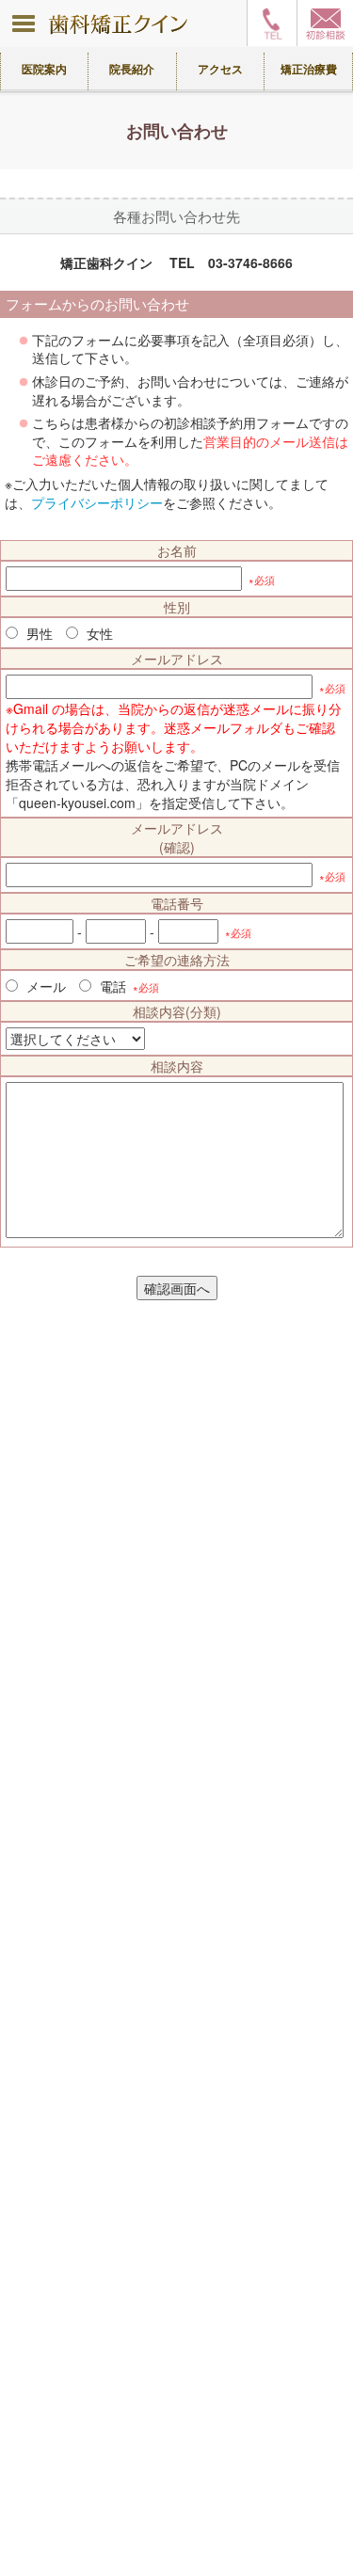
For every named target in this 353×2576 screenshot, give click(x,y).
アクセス (220, 69)
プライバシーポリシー (97, 502)
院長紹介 (132, 69)
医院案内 (44, 69)
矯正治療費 (309, 69)
